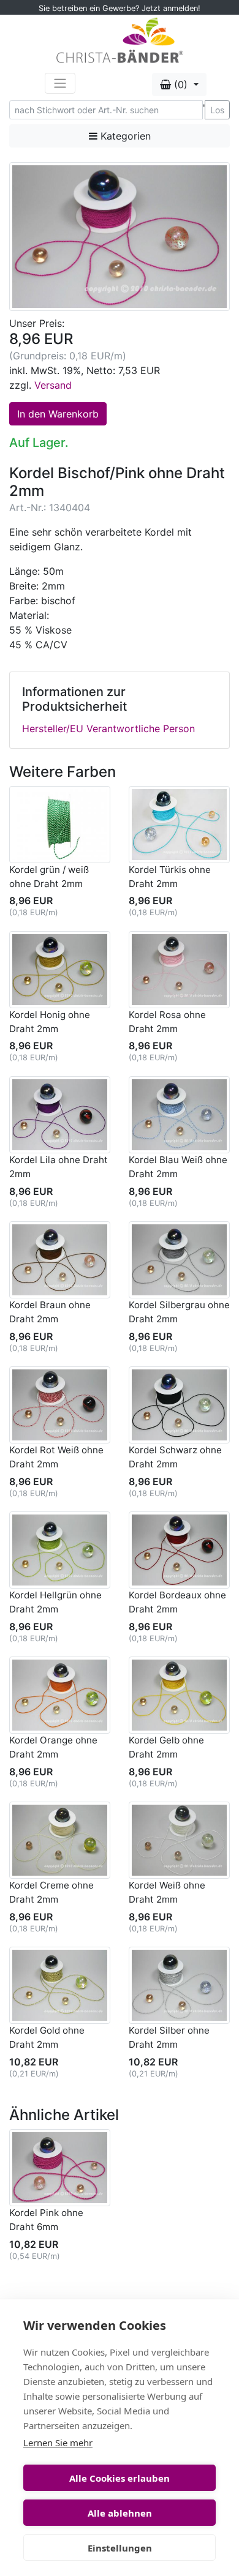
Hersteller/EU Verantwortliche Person (108, 728)
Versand (53, 385)
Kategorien (124, 136)
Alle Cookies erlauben (120, 2478)
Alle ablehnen (120, 2513)
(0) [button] (181, 84)
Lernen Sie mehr (58, 2443)
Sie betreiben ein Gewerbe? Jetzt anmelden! (120, 8)
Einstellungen (120, 2548)
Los (217, 110)
